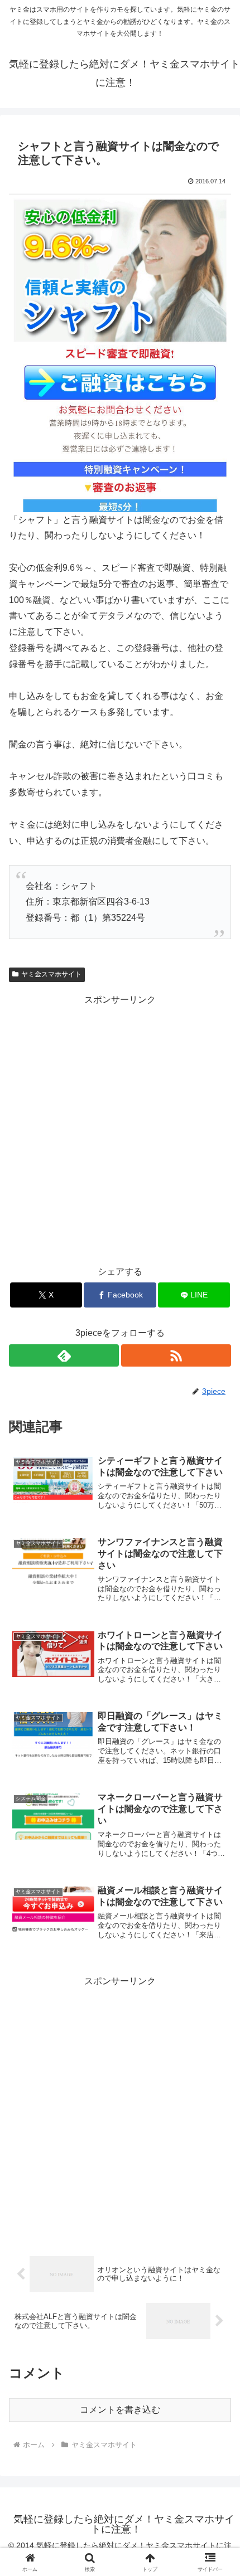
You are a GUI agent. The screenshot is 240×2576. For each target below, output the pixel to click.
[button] (217, 1803)
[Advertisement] (120, 1128)
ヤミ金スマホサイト (51, 974)
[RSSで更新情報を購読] (176, 1355)
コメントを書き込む (120, 2410)
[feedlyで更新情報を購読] (64, 1355)
